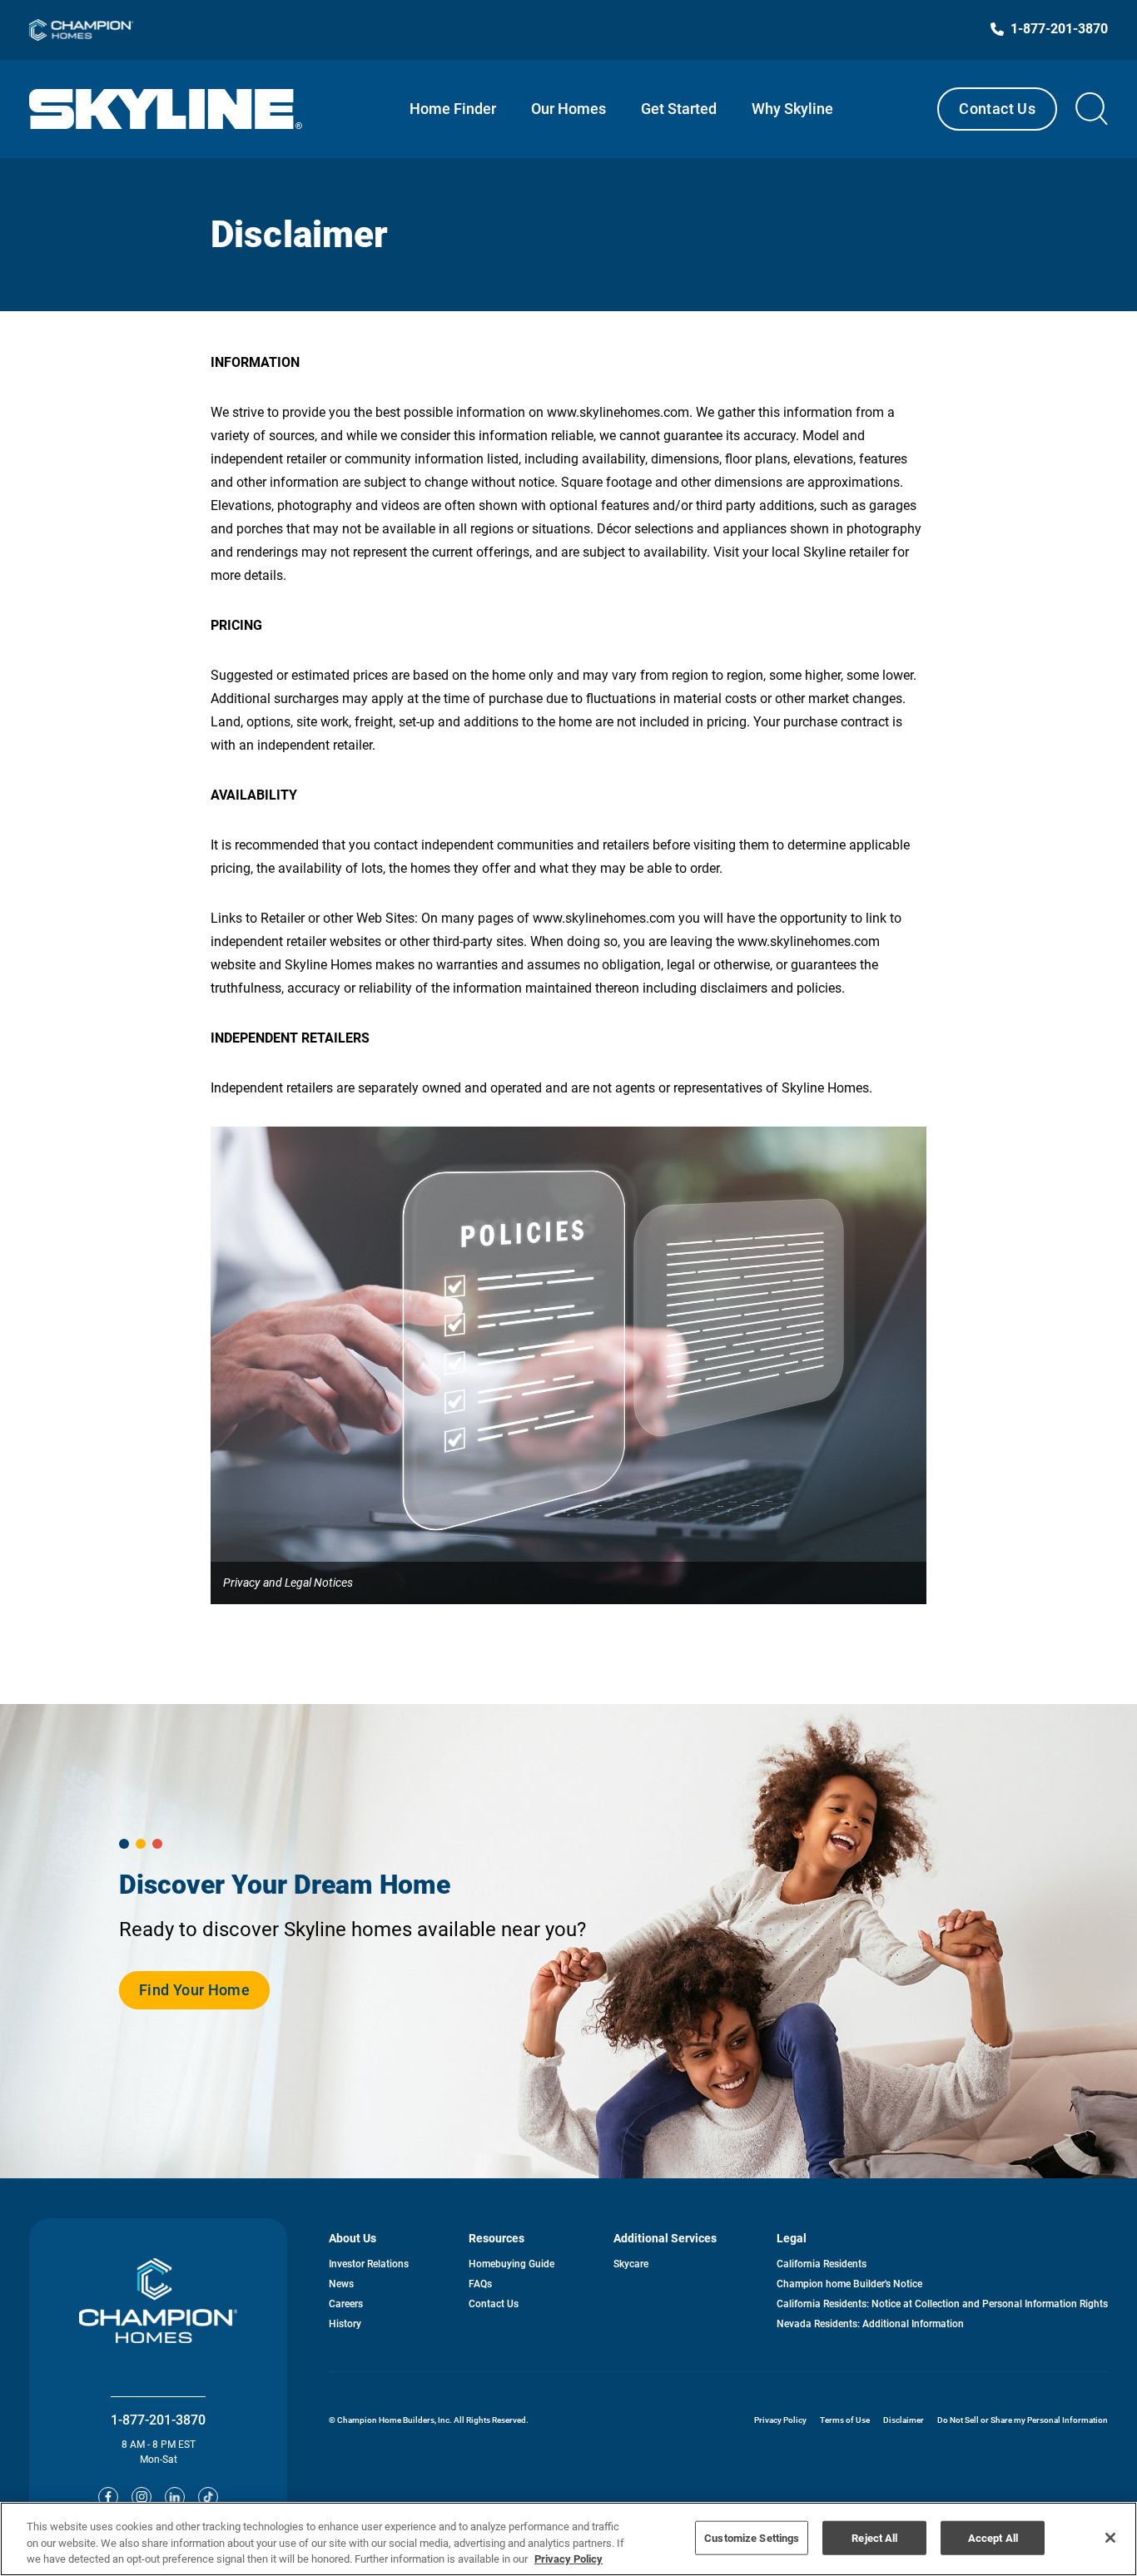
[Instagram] (142, 2497)
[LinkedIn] (175, 2497)
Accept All (993, 2537)
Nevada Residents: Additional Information (870, 2324)
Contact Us (997, 109)
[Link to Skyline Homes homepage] (166, 109)
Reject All (874, 2537)
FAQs (480, 2284)
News (341, 2284)
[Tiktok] (208, 2497)
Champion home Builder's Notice (849, 2284)
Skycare (631, 2264)
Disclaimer (904, 2420)
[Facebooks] (108, 2497)
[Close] (1110, 2538)
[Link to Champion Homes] (81, 30)
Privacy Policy (780, 2420)
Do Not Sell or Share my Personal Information (1023, 2420)
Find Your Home (194, 1995)
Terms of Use (845, 2420)
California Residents (822, 2264)
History (345, 2324)
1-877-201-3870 (158, 2420)
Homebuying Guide (511, 2264)
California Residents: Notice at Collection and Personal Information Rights (942, 2304)
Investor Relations (369, 2264)
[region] (568, 2539)
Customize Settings (752, 2537)
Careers (346, 2304)
